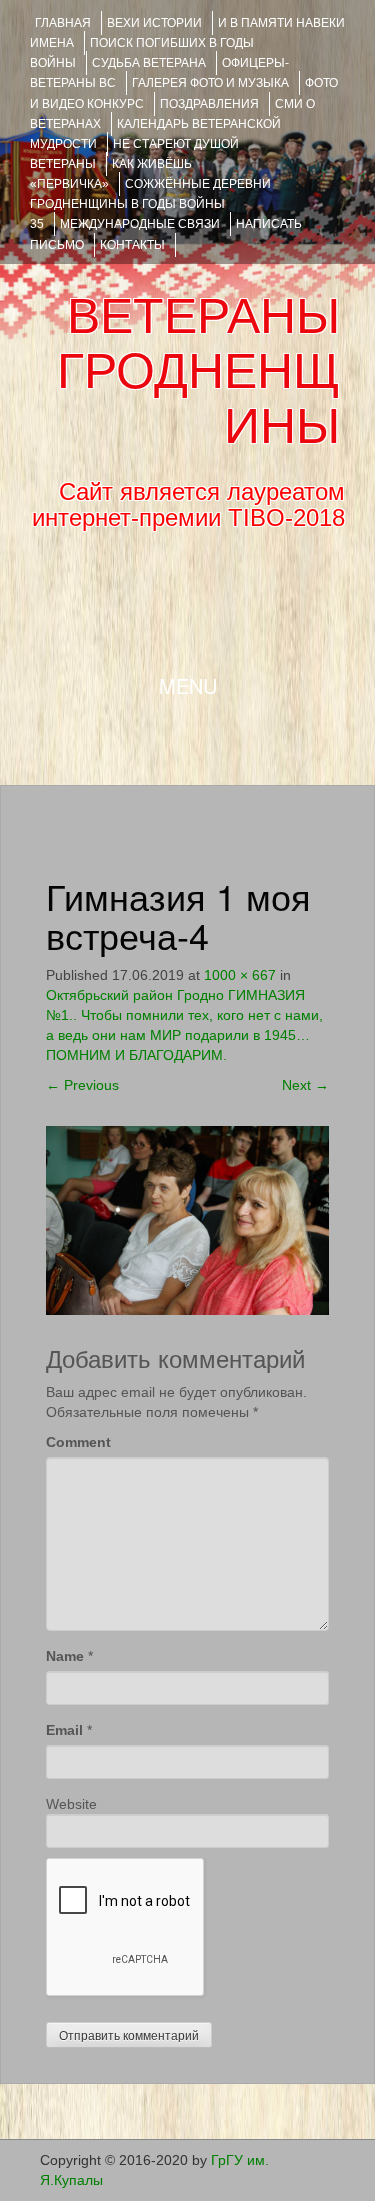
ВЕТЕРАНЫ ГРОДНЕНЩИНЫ (198, 371)
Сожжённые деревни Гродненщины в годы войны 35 (150, 204)
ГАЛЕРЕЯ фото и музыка (210, 83)
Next (305, 1085)
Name (65, 1656)
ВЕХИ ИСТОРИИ (154, 23)
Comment (78, 1442)
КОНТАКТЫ (132, 245)
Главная (63, 23)
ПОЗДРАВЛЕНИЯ (209, 104)
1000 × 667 (240, 975)
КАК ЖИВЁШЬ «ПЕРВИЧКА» (111, 174)
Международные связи (140, 224)
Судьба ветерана (149, 63)
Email (64, 1730)
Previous (82, 1085)
